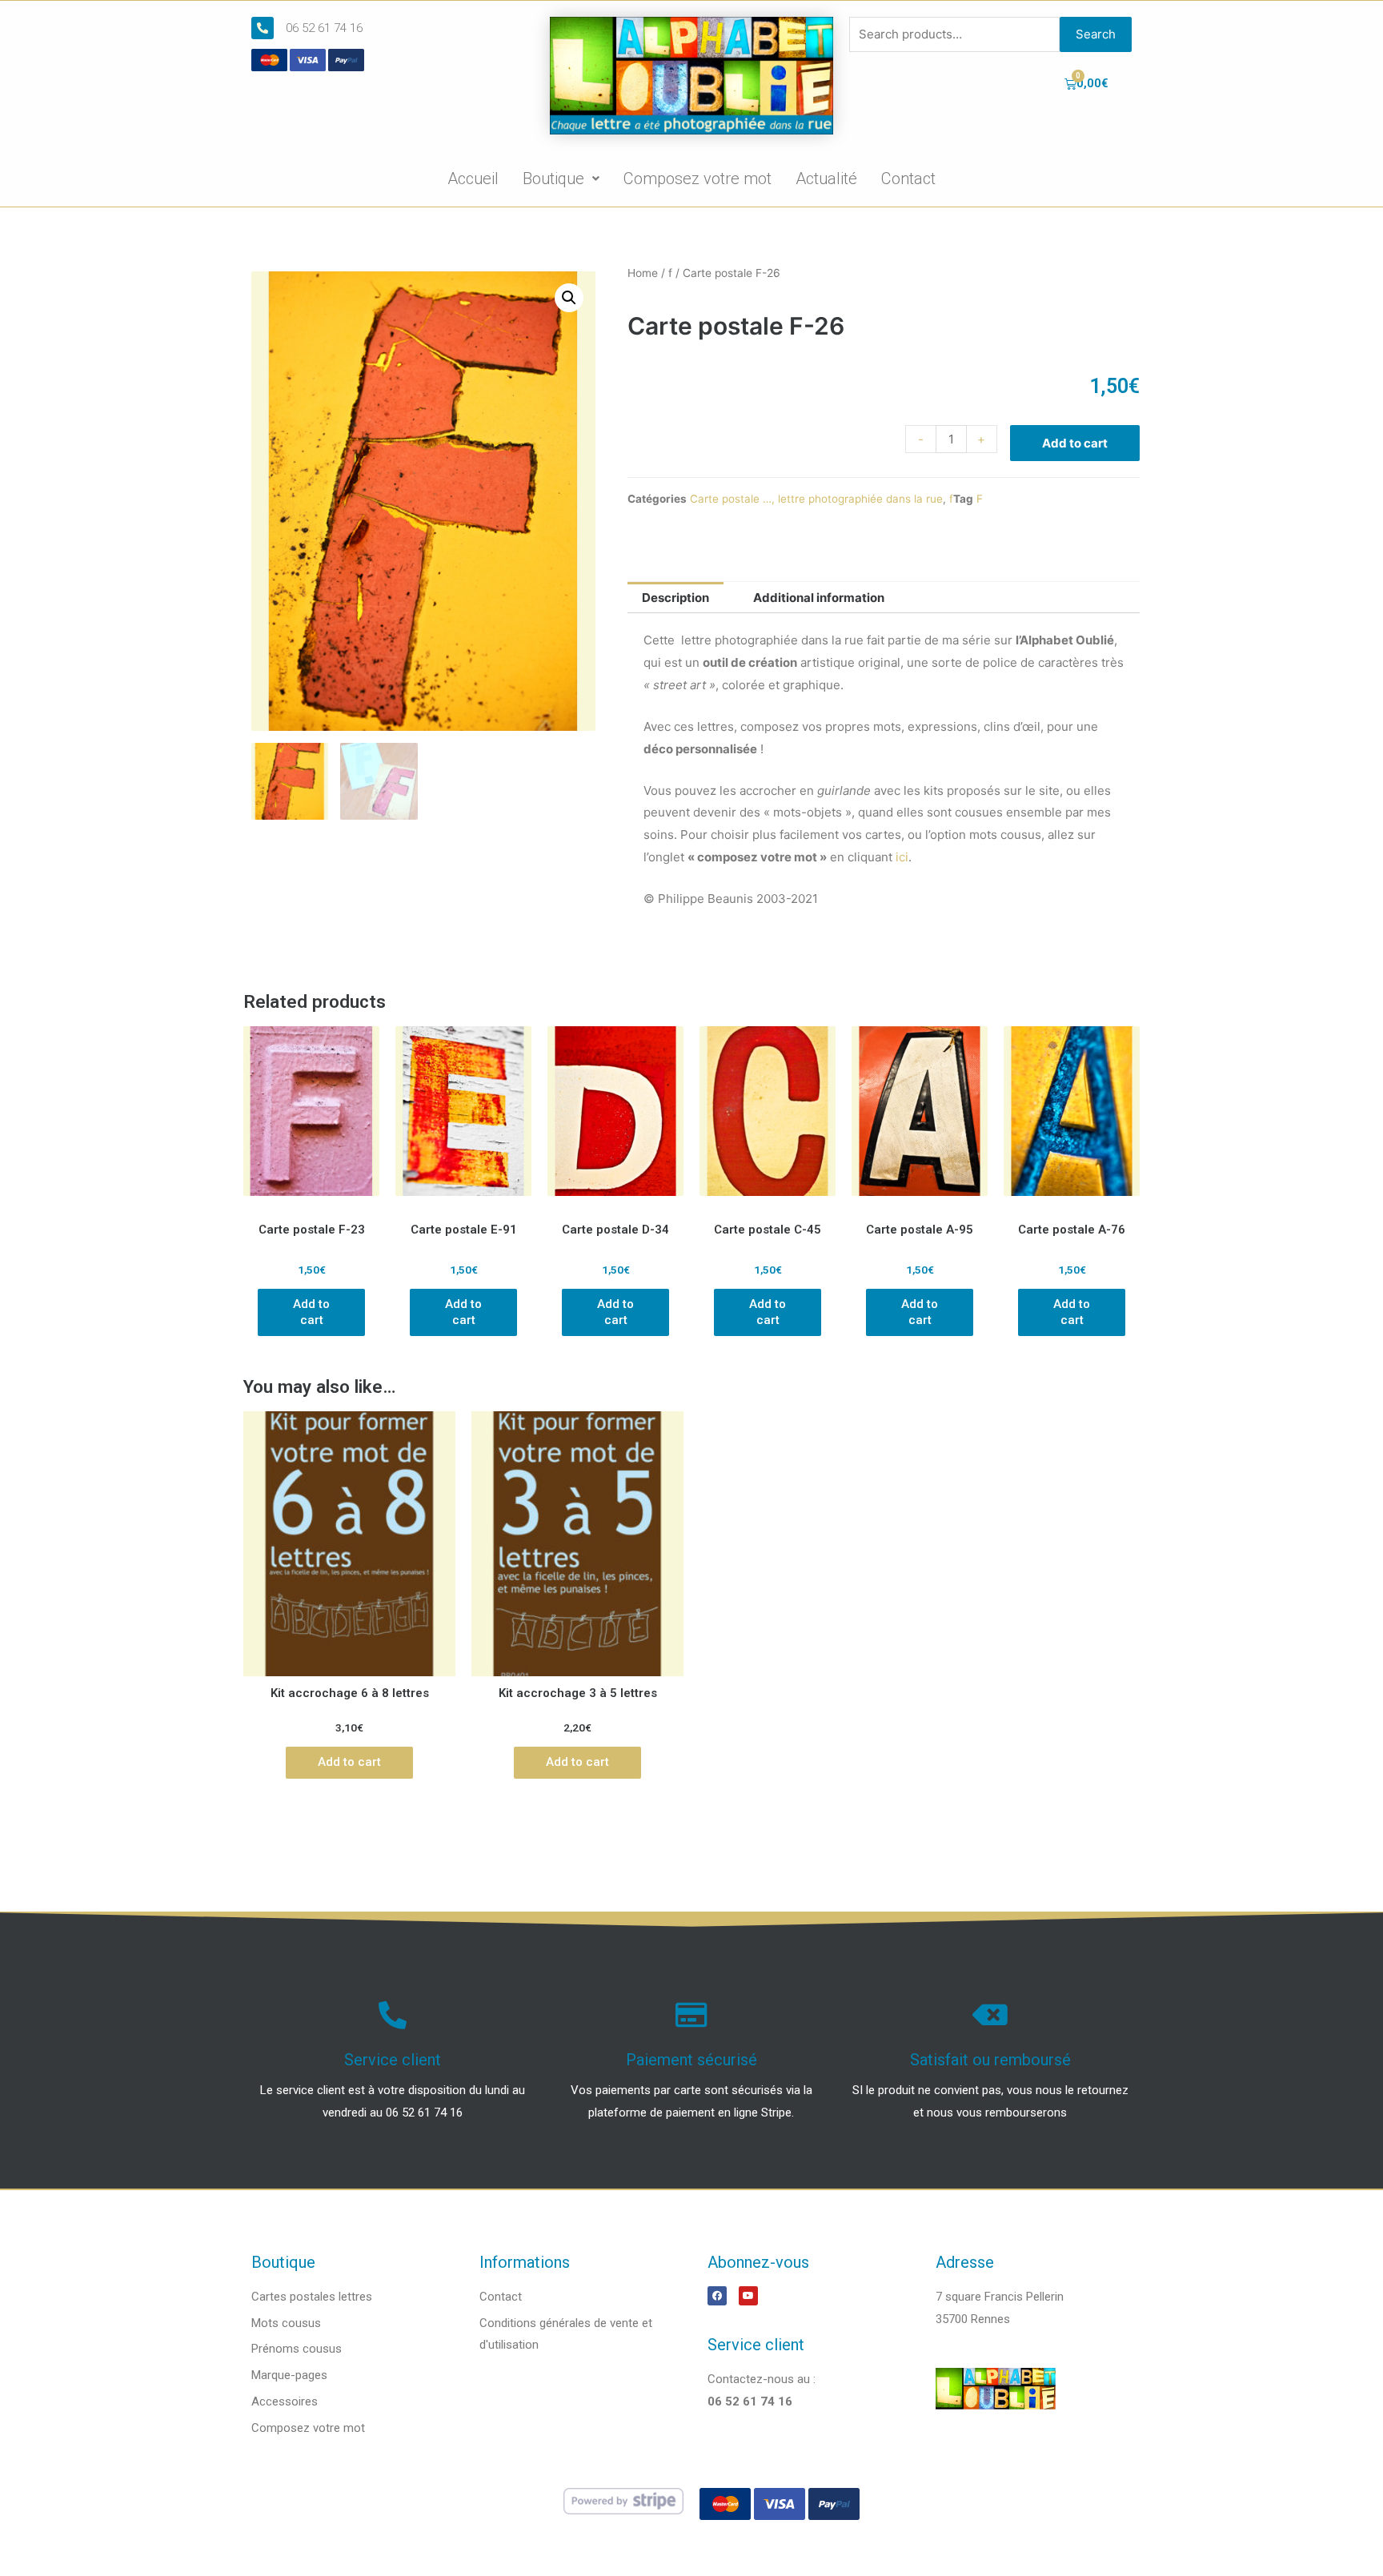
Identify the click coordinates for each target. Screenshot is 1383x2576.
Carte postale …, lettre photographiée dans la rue (816, 499)
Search (1096, 34)
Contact (908, 179)
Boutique (553, 179)
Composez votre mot (698, 179)
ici (902, 857)
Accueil (473, 179)
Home (643, 273)
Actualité (826, 179)
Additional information (819, 598)
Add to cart (1075, 443)
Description (675, 598)
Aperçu (312, 1200)
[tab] (675, 598)
